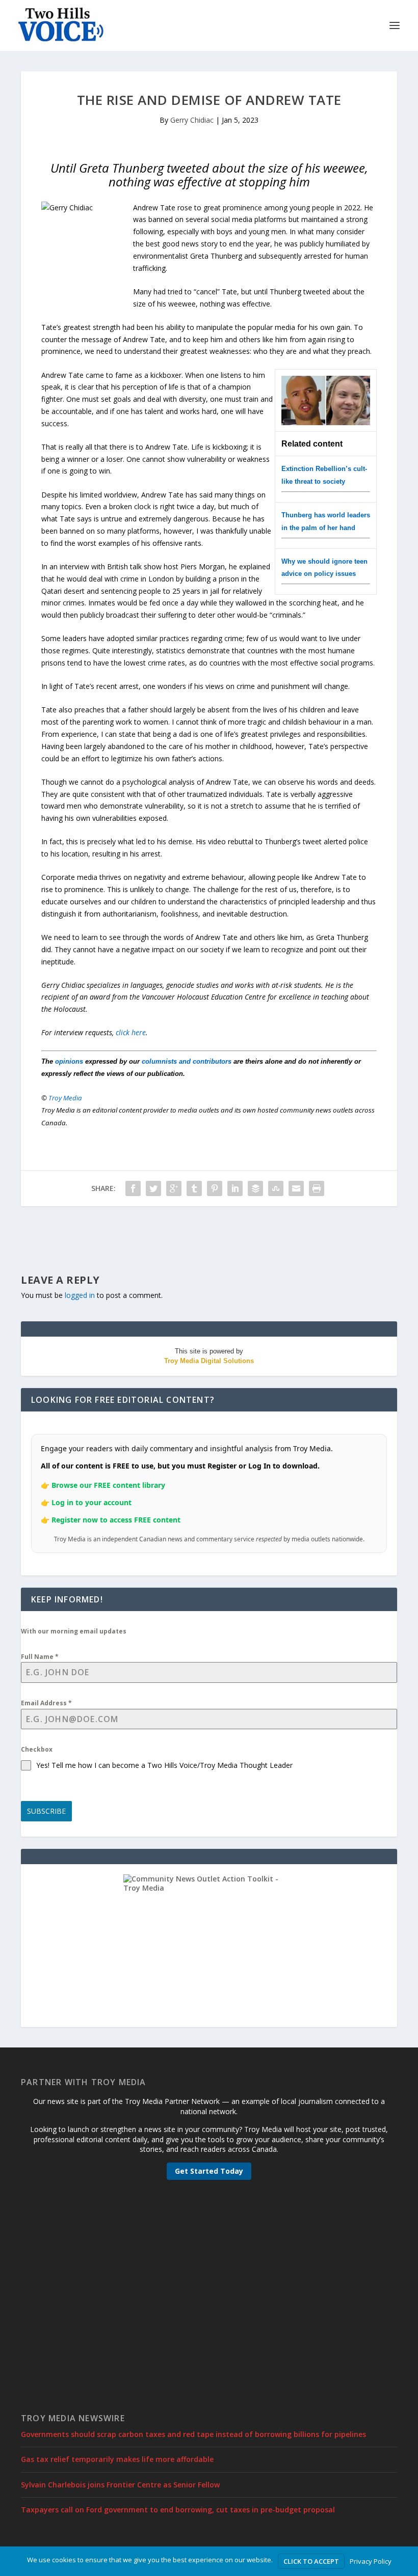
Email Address (46, 1703)
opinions (69, 1061)
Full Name (40, 1657)
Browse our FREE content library (108, 1485)
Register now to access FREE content (116, 1520)
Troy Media (65, 1098)
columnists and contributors (187, 1061)
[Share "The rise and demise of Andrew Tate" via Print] (317, 1188)
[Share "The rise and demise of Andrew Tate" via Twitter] (153, 1188)
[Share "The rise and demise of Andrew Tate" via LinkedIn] (235, 1188)
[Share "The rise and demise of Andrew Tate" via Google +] (174, 1188)
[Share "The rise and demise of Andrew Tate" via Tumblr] (194, 1188)
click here (131, 1032)
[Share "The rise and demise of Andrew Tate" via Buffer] (255, 1188)
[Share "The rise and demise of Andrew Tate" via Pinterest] (215, 1188)
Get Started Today (209, 2171)
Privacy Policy (371, 2561)
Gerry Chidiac (192, 120)
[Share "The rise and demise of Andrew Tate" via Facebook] (133, 1188)
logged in (80, 1295)
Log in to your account (92, 1502)
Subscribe (46, 1811)
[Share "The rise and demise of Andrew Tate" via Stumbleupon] (276, 1188)
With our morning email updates (74, 1631)
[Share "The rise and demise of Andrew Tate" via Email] (296, 1188)
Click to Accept (311, 2561)
